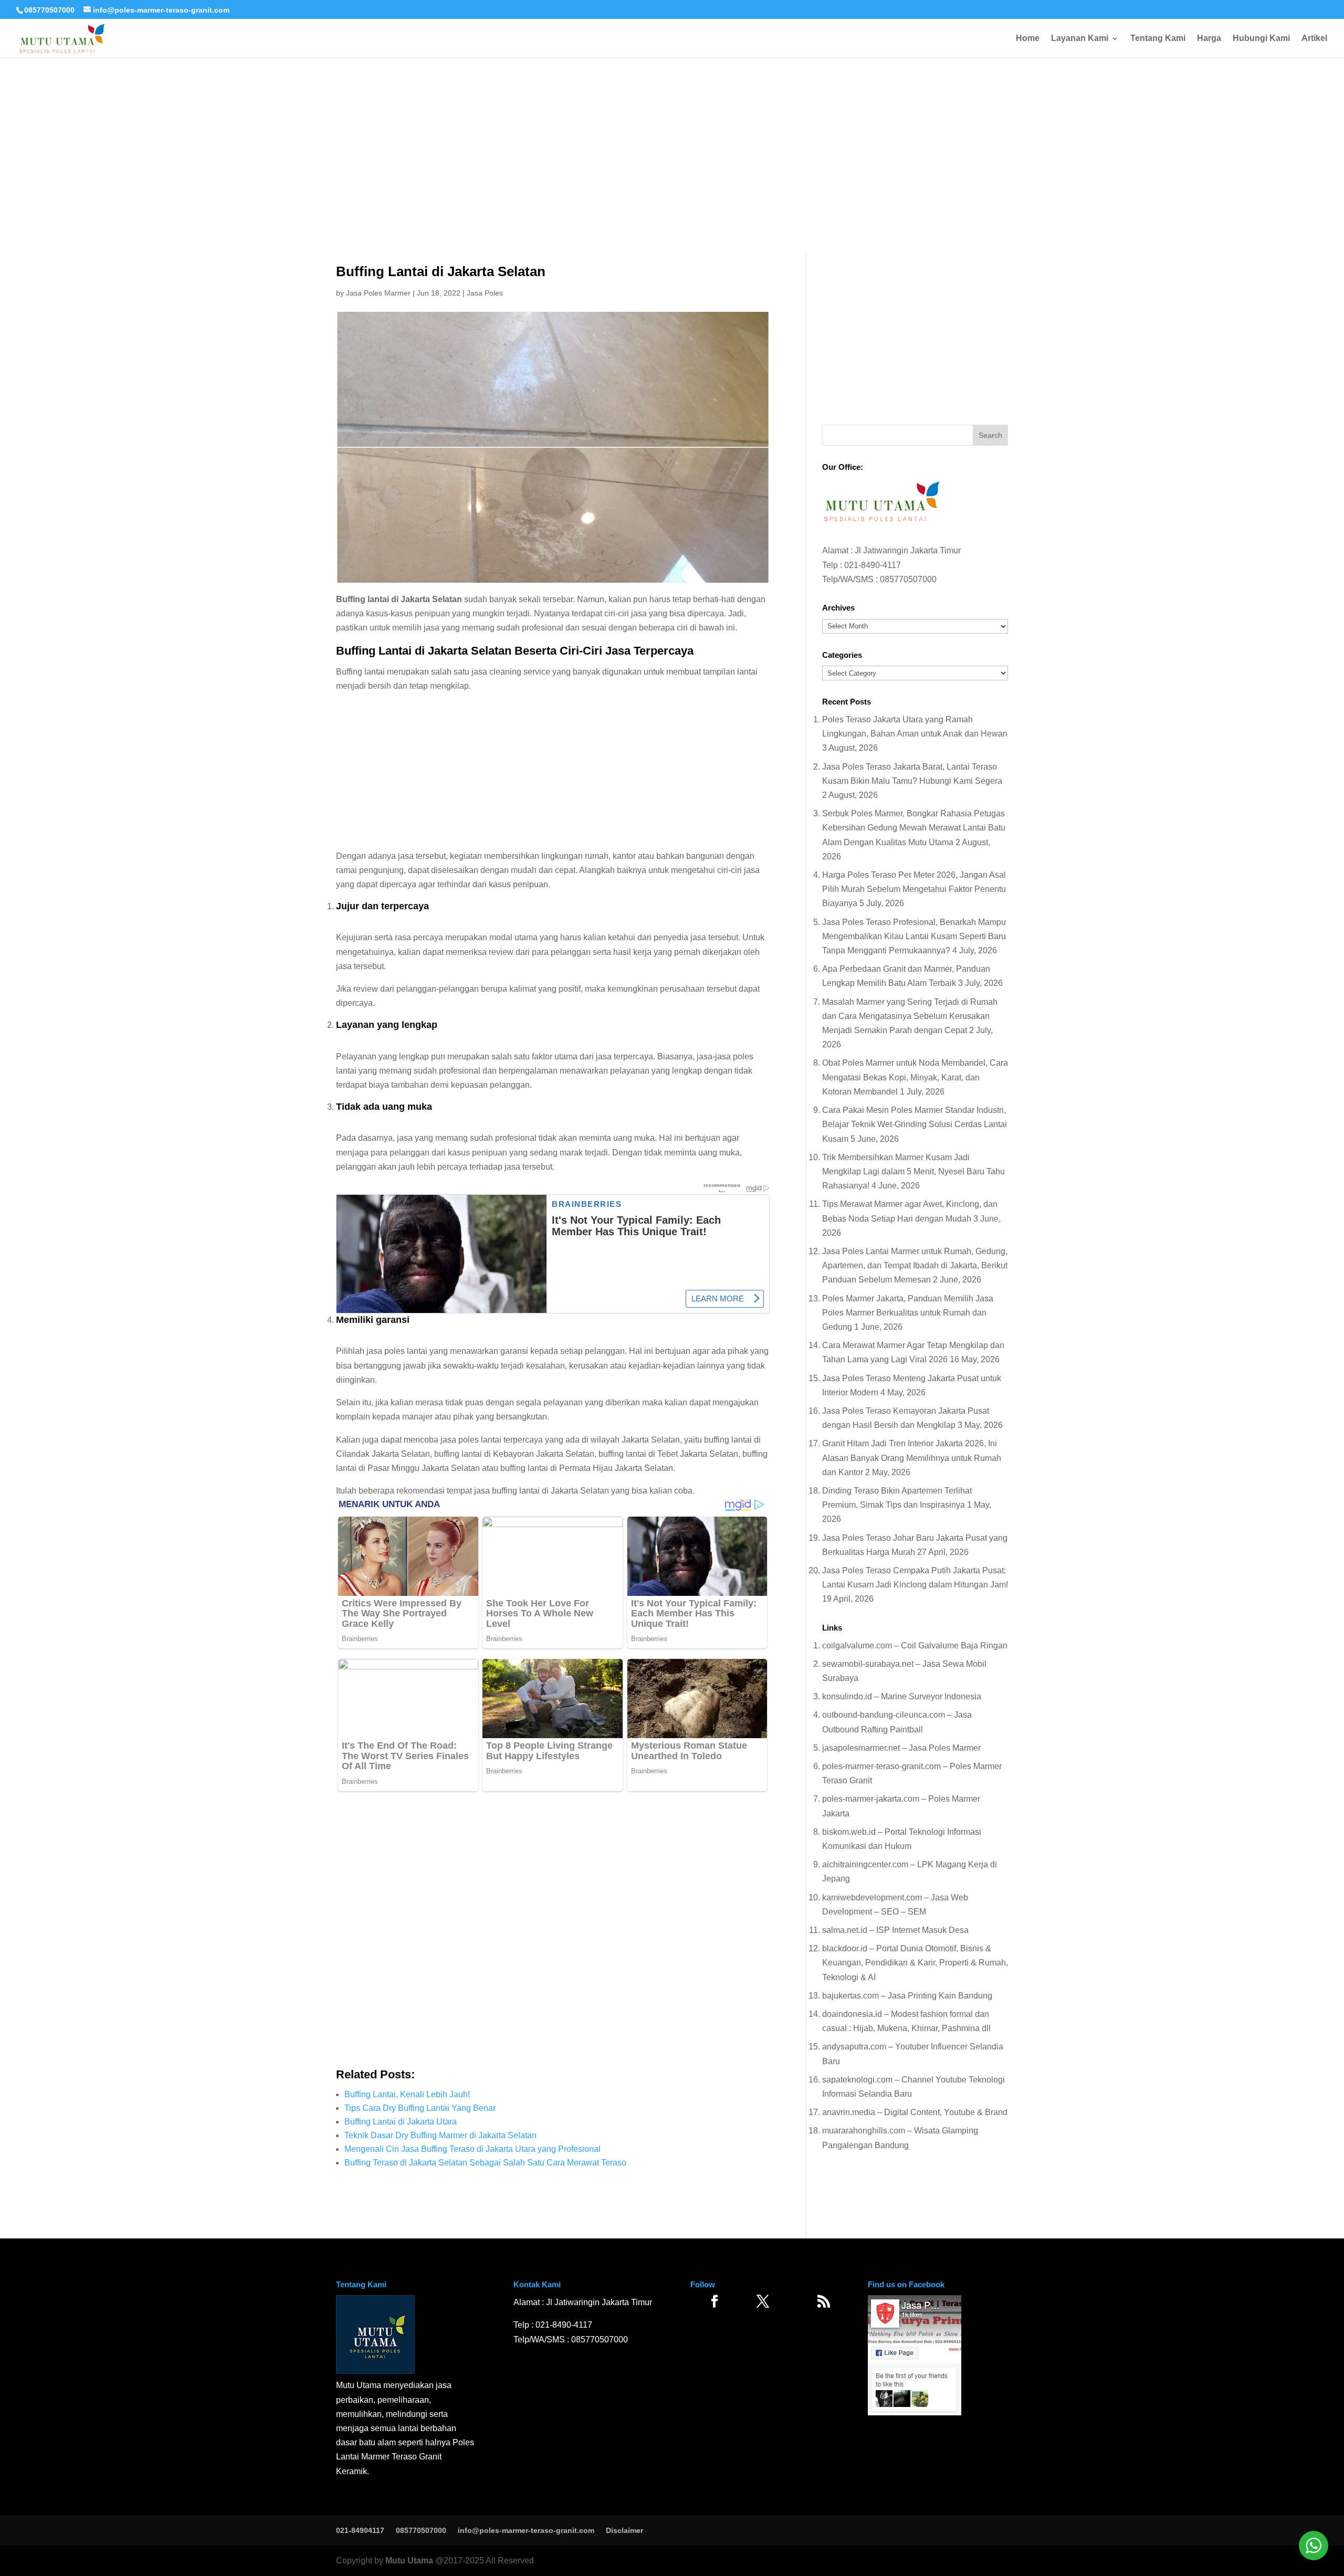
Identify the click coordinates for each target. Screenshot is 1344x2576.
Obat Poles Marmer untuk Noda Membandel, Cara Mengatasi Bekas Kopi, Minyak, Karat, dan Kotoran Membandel (915, 1077)
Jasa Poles (485, 293)
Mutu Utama (409, 2561)
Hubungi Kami (1261, 39)
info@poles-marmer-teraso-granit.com (526, 2530)
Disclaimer (624, 2530)
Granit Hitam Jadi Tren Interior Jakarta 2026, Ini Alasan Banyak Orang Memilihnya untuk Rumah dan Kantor (912, 1458)
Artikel (1314, 39)
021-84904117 (360, 2530)
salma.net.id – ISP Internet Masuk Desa (895, 1930)
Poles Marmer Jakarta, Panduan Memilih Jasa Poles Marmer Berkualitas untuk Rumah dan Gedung (908, 1313)
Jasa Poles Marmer (378, 293)
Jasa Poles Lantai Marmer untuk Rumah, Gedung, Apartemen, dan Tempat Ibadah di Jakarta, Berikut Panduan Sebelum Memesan (915, 1265)
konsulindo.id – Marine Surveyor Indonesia (902, 1696)
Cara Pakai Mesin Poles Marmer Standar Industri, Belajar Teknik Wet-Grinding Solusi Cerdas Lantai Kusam (915, 1124)
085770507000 (49, 10)
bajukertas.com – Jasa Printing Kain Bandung (907, 1996)
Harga (1209, 39)
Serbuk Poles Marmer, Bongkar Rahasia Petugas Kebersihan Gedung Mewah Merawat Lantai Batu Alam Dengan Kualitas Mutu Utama (914, 828)
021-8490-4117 (873, 565)
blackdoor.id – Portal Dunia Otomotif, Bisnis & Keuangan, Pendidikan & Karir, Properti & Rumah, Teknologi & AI (915, 1963)
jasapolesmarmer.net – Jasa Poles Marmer (901, 1748)
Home (1028, 39)
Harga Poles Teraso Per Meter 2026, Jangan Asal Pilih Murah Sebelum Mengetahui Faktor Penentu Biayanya (914, 889)
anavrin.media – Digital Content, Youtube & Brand (915, 2112)
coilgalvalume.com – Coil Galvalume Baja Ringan (915, 1646)
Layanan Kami (1080, 39)
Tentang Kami (1158, 39)
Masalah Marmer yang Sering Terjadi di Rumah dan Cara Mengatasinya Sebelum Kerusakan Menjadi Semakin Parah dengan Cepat (910, 1016)
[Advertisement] (672, 121)
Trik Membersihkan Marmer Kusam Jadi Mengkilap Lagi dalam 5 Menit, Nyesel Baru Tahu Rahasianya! (913, 1171)
